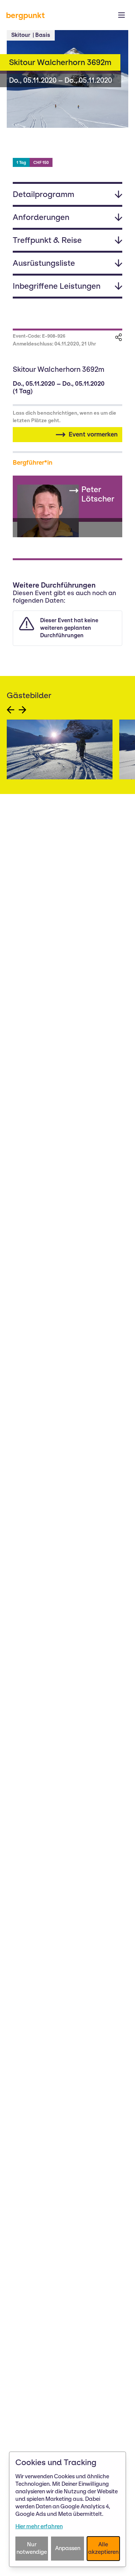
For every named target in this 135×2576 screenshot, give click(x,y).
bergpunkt (25, 15)
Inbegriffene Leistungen (57, 286)
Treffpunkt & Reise (47, 240)
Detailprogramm (43, 194)
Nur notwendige (32, 2548)
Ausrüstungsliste (44, 263)
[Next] (22, 710)
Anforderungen (41, 217)
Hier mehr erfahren (39, 2526)
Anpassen (68, 2548)
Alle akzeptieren (103, 2548)
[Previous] (10, 710)
